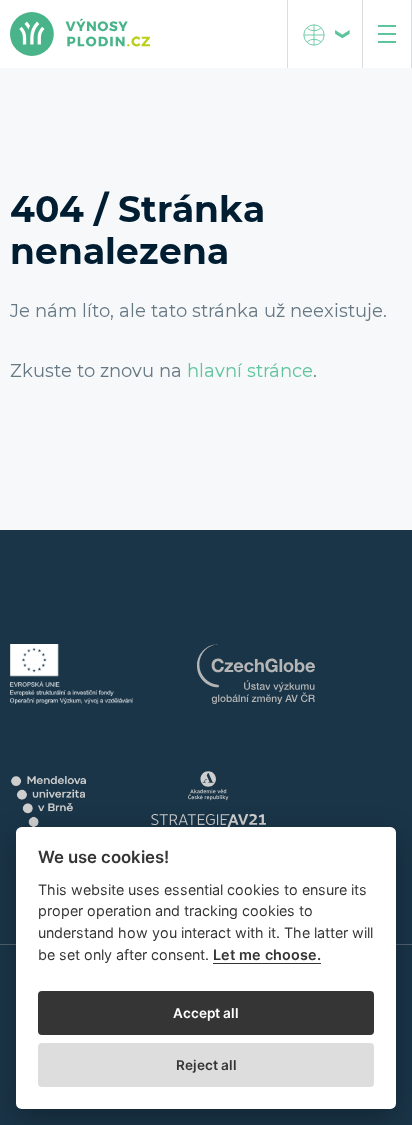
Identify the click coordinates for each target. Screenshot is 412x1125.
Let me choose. (267, 954)
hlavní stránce (250, 371)
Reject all (206, 1065)
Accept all (206, 1013)
